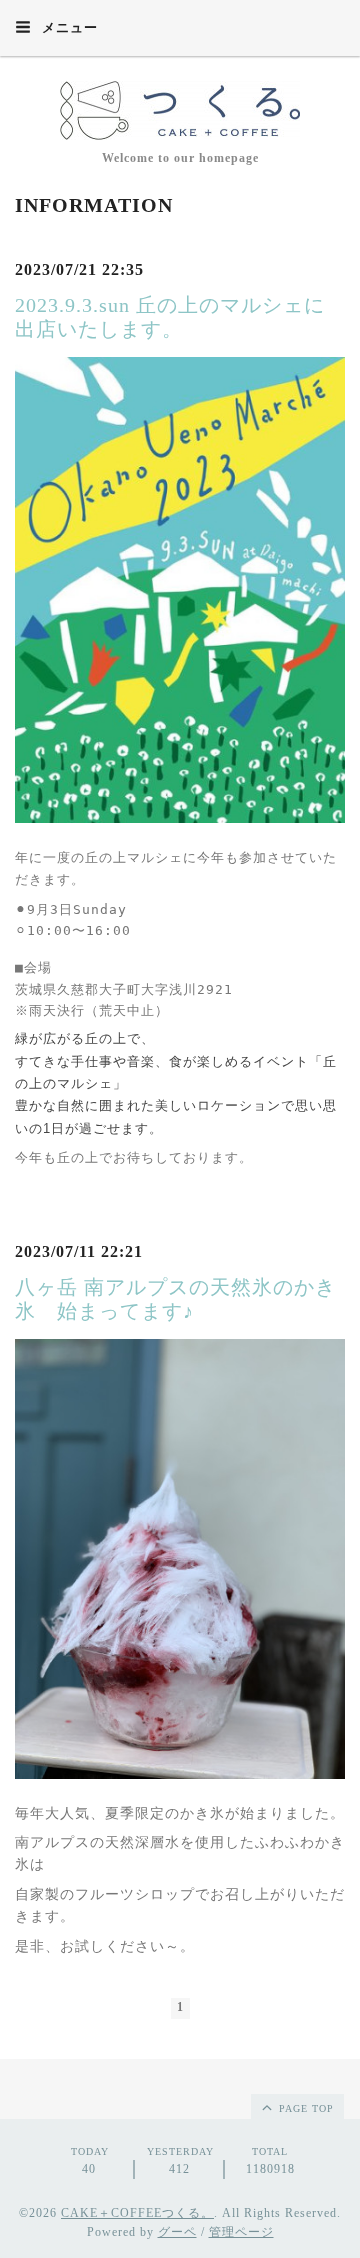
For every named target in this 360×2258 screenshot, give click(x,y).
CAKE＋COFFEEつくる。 (137, 2213)
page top (304, 2108)
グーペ (177, 2232)
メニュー (68, 27)
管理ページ (241, 2232)
